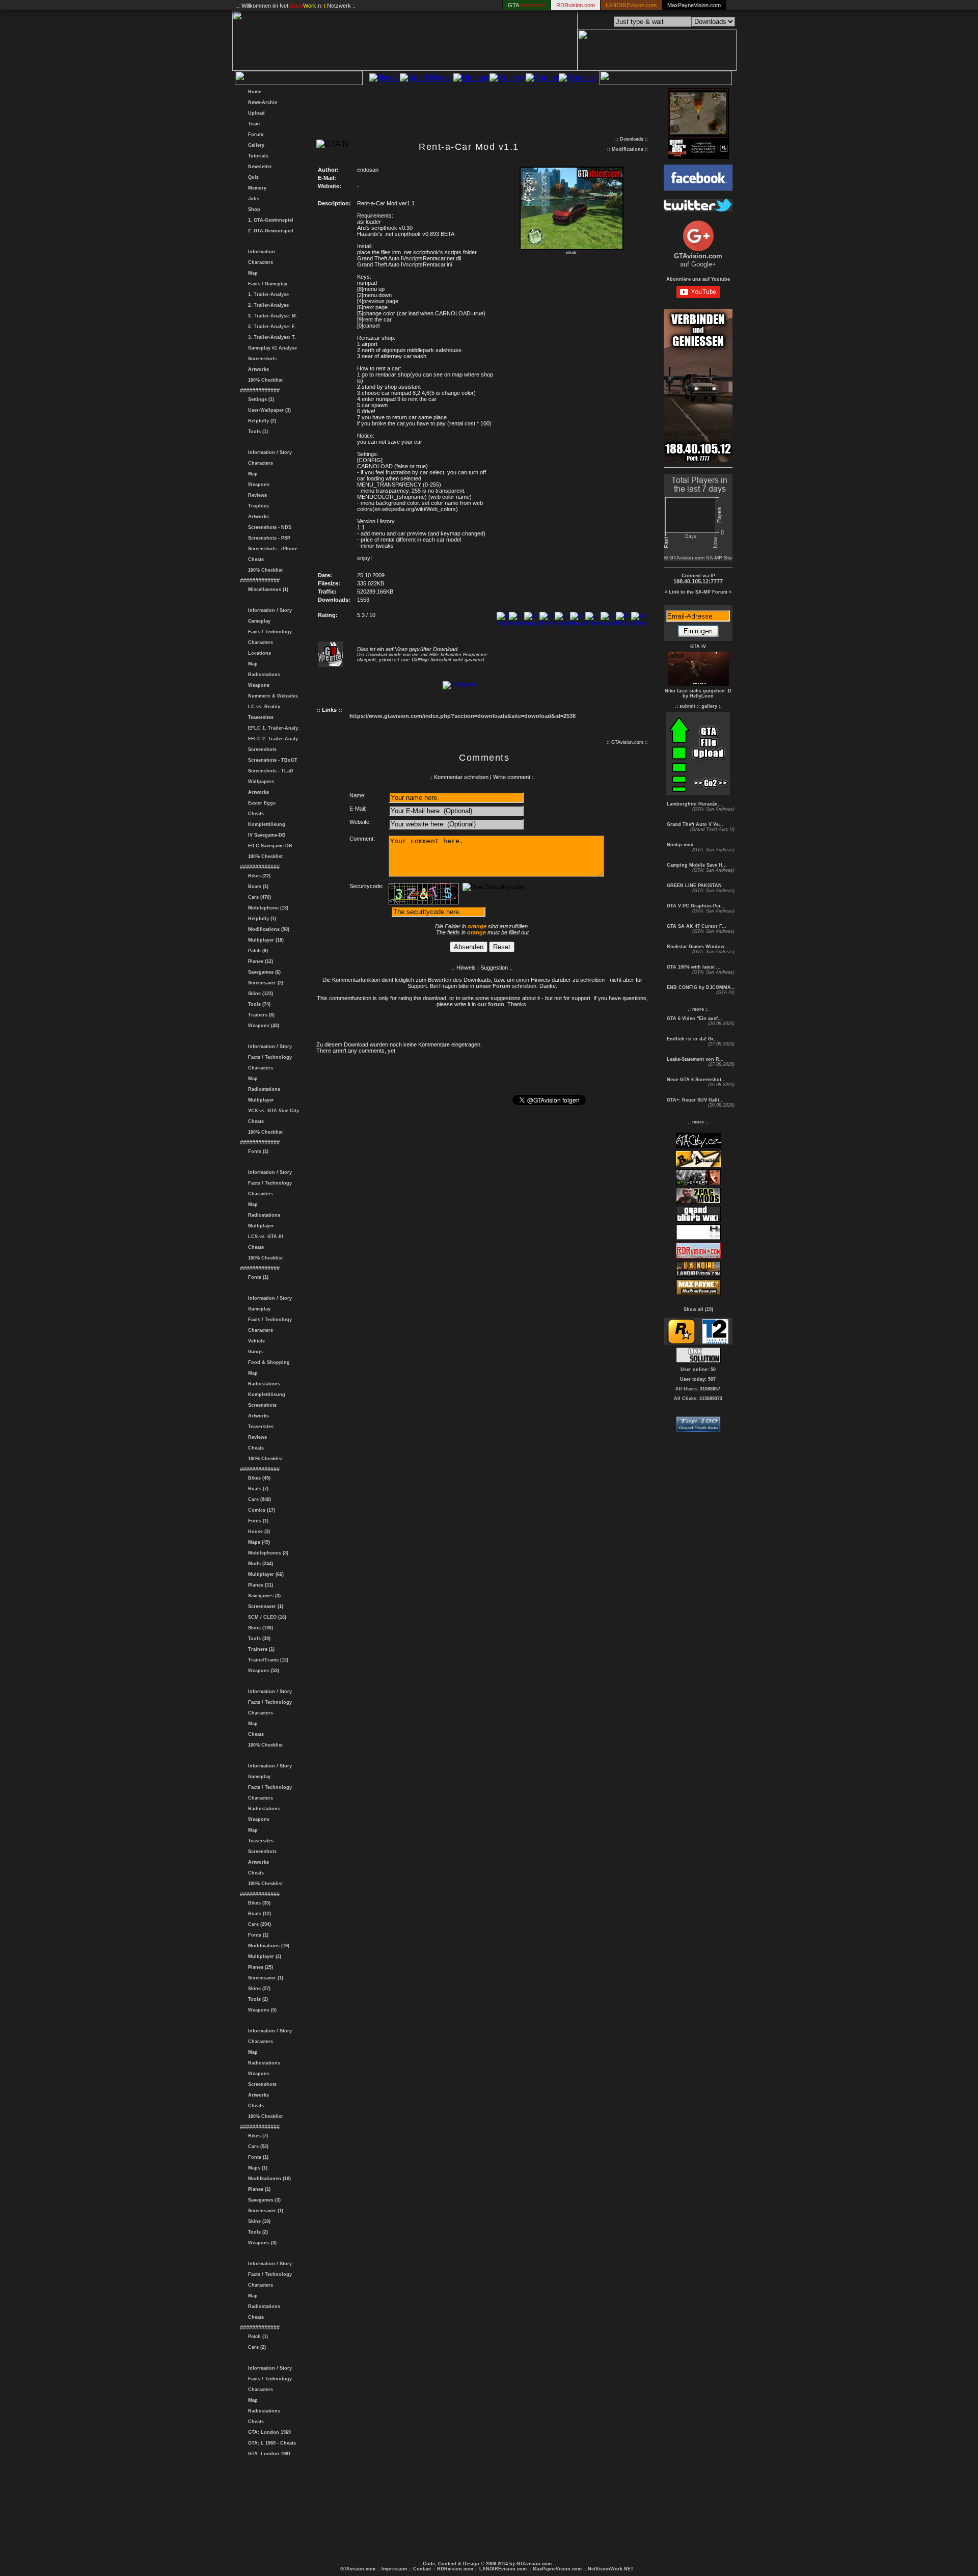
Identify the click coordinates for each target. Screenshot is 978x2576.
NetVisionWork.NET (611, 2569)
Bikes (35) (258, 1903)
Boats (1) (257, 887)
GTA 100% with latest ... (693, 967)
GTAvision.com (358, 2569)
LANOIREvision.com (503, 2569)
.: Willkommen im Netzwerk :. (296, 6)
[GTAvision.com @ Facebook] (698, 188)
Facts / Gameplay (266, 284)
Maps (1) (256, 2168)
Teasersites (259, 717)
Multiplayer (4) (263, 1956)
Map (251, 273)
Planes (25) (259, 1967)
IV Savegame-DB (265, 835)
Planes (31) (259, 1585)
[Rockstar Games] (681, 1342)
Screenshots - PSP (268, 538)
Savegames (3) (263, 1596)
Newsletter (259, 167)
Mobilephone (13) (267, 908)
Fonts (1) (257, 1151)
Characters (259, 262)
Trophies (257, 506)
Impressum (394, 2569)
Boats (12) (258, 1914)
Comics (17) (260, 1510)
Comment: (362, 839)
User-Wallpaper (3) (268, 410)
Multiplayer (260, 1100)
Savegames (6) (263, 972)
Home (253, 92)
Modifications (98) (267, 929)
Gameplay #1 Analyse (271, 348)
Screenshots (261, 359)
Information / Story (268, 452)
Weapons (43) (262, 1026)
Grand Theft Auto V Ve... (694, 824)
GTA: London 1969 (268, 2432)
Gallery (255, 145)
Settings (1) (260, 399)
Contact (422, 2569)
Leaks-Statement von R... (695, 1059)
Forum (254, 135)
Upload (255, 113)
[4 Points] (547, 623)
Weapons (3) (261, 2243)
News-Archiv (261, 102)
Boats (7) (257, 1489)
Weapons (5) (261, 2010)
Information (260, 252)
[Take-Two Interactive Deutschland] (715, 1342)
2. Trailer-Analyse (267, 305)
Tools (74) (258, 1004)
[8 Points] (608, 623)
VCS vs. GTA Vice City (272, 1111)
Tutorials (257, 156)
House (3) (257, 1532)
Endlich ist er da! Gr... (692, 1039)
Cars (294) (258, 1924)
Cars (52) (257, 2146)
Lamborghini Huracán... (694, 804)
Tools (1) (256, 432)
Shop (253, 209)
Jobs (252, 199)
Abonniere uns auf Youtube (698, 279)
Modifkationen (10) (268, 2179)
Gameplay (258, 621)
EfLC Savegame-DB (269, 846)
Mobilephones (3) (267, 1553)
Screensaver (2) (264, 983)
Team (252, 124)
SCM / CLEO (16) (266, 1617)
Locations (258, 653)
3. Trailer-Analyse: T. (270, 337)
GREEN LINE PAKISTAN (694, 886)
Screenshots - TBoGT (271, 760)
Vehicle (255, 1341)
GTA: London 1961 (268, 2454)
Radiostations (263, 675)
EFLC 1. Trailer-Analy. (272, 728)
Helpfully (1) (261, 919)
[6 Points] (578, 623)
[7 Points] (593, 623)
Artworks (257, 369)
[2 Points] (517, 623)
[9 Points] (623, 623)
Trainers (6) (260, 1015)
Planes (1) (258, 2189)
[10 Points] (639, 623)
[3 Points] (532, 623)
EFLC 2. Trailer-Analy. (272, 739)
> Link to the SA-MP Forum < (698, 592)
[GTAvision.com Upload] (698, 792)
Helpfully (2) (261, 421)
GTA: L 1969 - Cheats (270, 2443)
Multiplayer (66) (264, 1574)
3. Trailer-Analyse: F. (270, 327)
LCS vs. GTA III (264, 1237)
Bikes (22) (258, 876)
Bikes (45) (258, 1478)
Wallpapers (260, 782)
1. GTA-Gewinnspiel (269, 220)
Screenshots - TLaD (269, 771)
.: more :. (698, 1009)
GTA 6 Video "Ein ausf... (694, 1018)
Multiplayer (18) (264, 940)
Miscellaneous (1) (267, 589)
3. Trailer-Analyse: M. (271, 316)
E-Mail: (358, 809)
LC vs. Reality (263, 707)
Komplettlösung (265, 824)
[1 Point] (503, 623)
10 (634, 629)
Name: (358, 795)
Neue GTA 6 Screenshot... (696, 1080)
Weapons (257, 485)
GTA (527, 5)
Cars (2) (255, 2347)
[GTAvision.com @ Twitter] (698, 209)
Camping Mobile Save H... (696, 865)
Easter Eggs (260, 803)
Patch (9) (256, 951)
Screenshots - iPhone (271, 549)
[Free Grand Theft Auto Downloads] (698, 1429)
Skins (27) (258, 1989)
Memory (256, 188)
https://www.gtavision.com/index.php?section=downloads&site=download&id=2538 (463, 716)
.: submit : (687, 706)
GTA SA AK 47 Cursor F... (696, 926)
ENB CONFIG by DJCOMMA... (700, 987)
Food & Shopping (267, 1362)
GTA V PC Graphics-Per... (695, 906)
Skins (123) (259, 994)
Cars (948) (258, 1499)
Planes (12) (259, 961)
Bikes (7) (256, 2136)
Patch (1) (256, 2337)
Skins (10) (258, 2221)
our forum (491, 1004)
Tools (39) (258, 1639)
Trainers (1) (260, 1649)
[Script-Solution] (698, 1360)
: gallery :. (710, 706)
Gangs (254, 1352)
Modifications (628, 149)
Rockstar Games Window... (697, 947)
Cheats (254, 559)
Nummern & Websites (271, 696)
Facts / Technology (268, 632)
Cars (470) (258, 897)
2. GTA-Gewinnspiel (269, 231)
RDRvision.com (455, 2569)
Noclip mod (680, 845)
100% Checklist (264, 380)
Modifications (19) (267, 1946)
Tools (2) (256, 1999)
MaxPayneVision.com (694, 5)
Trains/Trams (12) (267, 1660)
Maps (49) (257, 1542)
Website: (360, 822)
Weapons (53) (262, 1671)
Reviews (256, 495)
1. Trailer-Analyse (267, 294)
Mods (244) (259, 1564)
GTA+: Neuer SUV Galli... (695, 1100)
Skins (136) (259, 1628)
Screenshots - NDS (268, 527)
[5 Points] (562, 623)
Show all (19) (698, 1309)
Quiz (252, 177)
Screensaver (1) (264, 1606)
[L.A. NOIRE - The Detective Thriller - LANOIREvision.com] (698, 1275)
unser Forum (493, 986)
